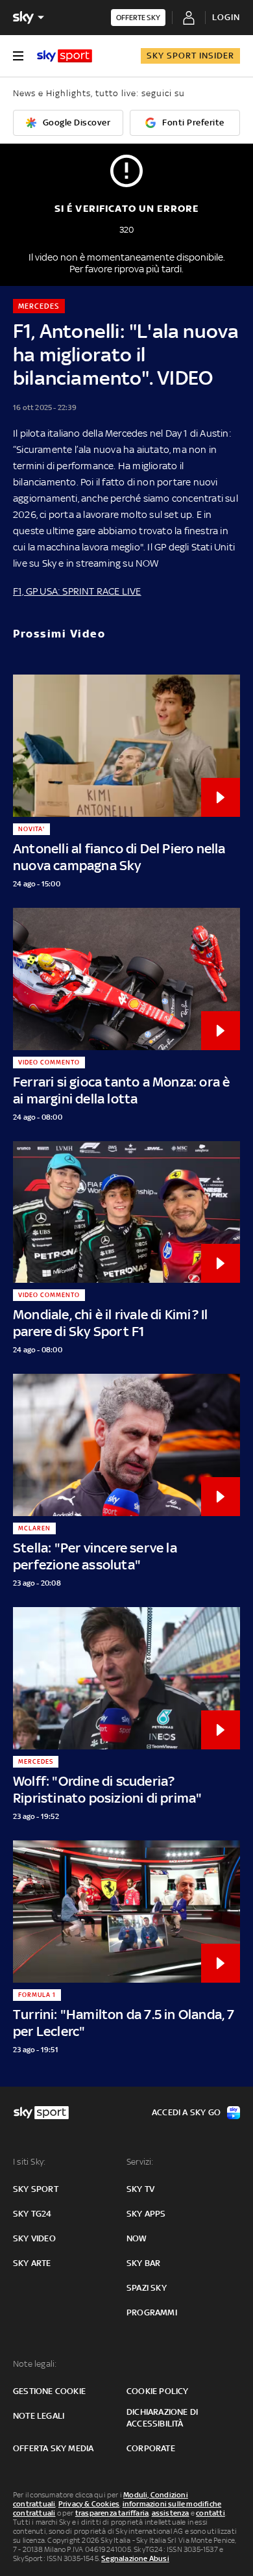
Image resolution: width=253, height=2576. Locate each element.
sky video (34, 2238)
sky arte (32, 2263)
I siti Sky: (29, 2162)
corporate (151, 2448)
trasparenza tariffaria (112, 2513)
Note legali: (35, 2364)
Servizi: (140, 2162)
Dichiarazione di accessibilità (162, 2418)
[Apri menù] (18, 56)
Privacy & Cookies (89, 2504)
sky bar (143, 2263)
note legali (39, 2416)
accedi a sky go (186, 2112)
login (226, 17)
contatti (211, 2513)
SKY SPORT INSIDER (190, 56)
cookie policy (158, 2391)
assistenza (171, 2513)
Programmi (152, 2312)
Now (137, 2238)
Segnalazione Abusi (135, 2558)
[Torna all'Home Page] (65, 56)
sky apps (146, 2214)
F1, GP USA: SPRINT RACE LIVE (77, 591)
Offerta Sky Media (53, 2448)
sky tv (140, 2189)
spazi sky (147, 2288)
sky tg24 (32, 2214)
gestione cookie (49, 2391)
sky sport (36, 2189)
